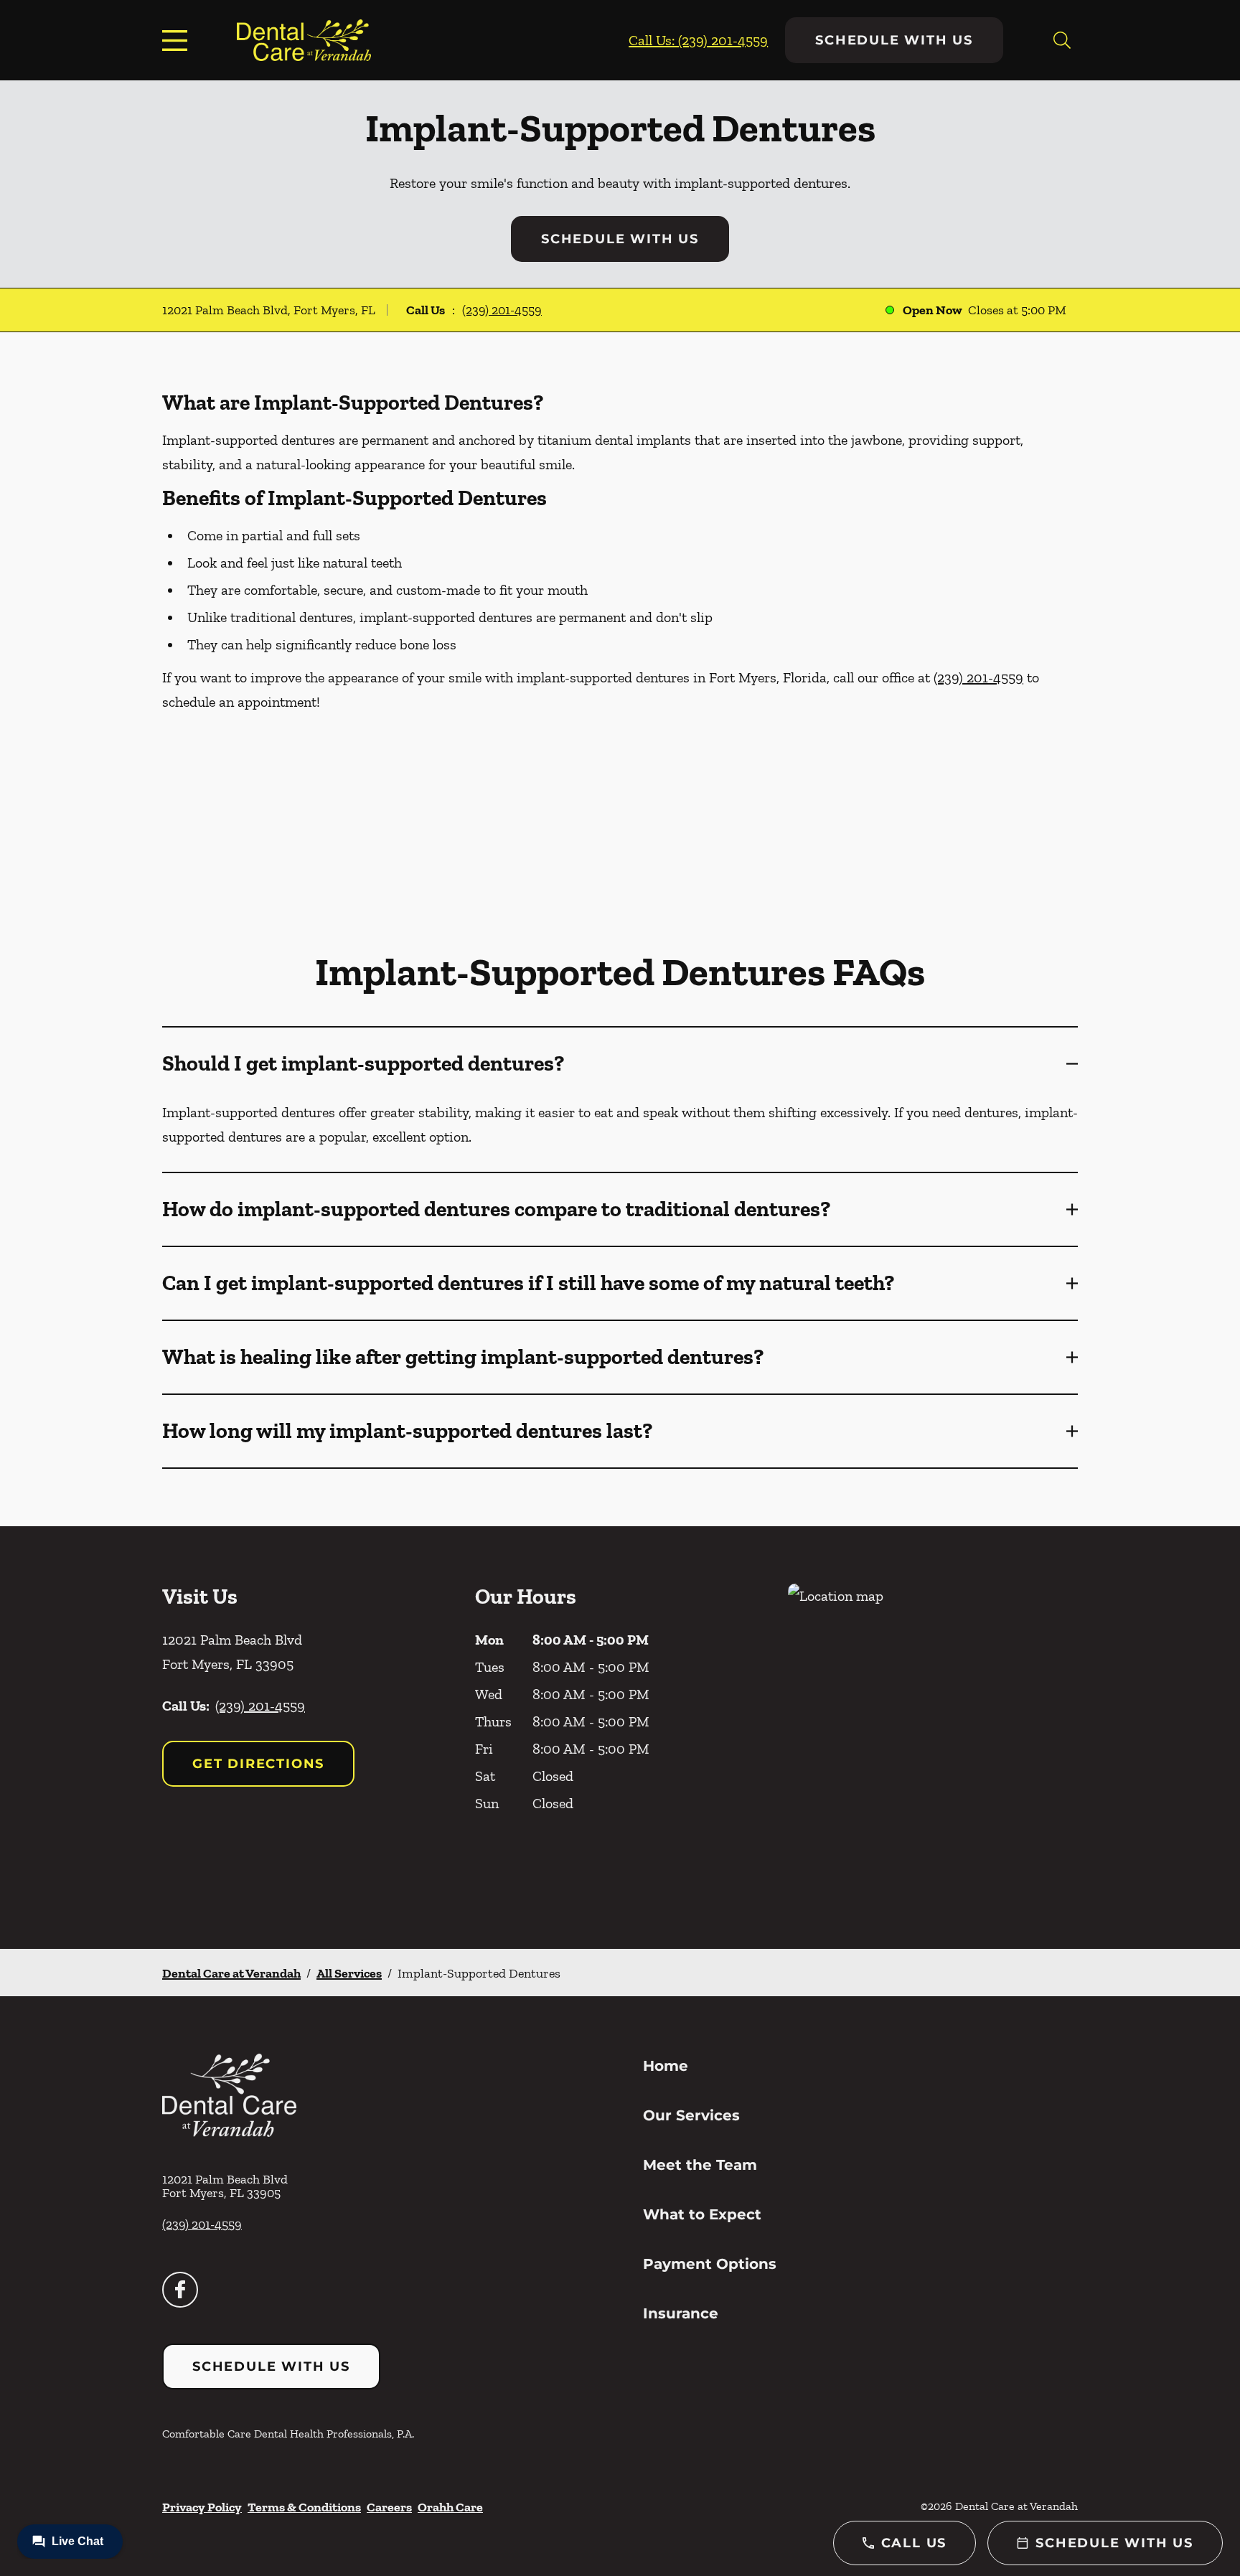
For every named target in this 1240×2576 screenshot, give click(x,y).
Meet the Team (700, 2165)
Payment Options (710, 2264)
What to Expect (702, 2214)
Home (666, 2066)
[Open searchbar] (1062, 40)
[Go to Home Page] (304, 40)
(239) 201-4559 (502, 310)
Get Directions (258, 1764)
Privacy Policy (202, 2507)
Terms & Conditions (304, 2507)
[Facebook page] (180, 2290)
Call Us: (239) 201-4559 (698, 40)
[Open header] (178, 40)
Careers (389, 2507)
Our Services (691, 2115)
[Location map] (933, 1738)
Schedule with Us (894, 40)
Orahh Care (450, 2507)
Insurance (681, 2313)
